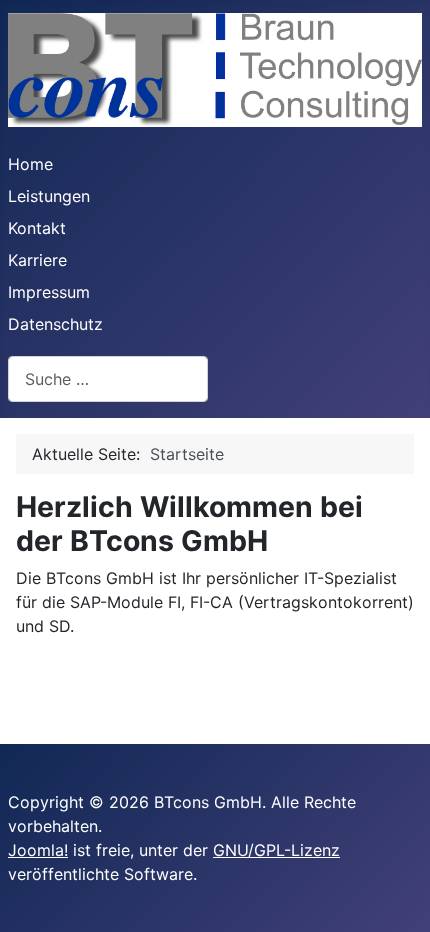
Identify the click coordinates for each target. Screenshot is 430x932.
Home (30, 164)
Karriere (37, 260)
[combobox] (108, 378)
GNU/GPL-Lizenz (276, 850)
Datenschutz (55, 324)
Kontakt (37, 228)
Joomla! (38, 850)
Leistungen (49, 196)
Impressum (49, 292)
